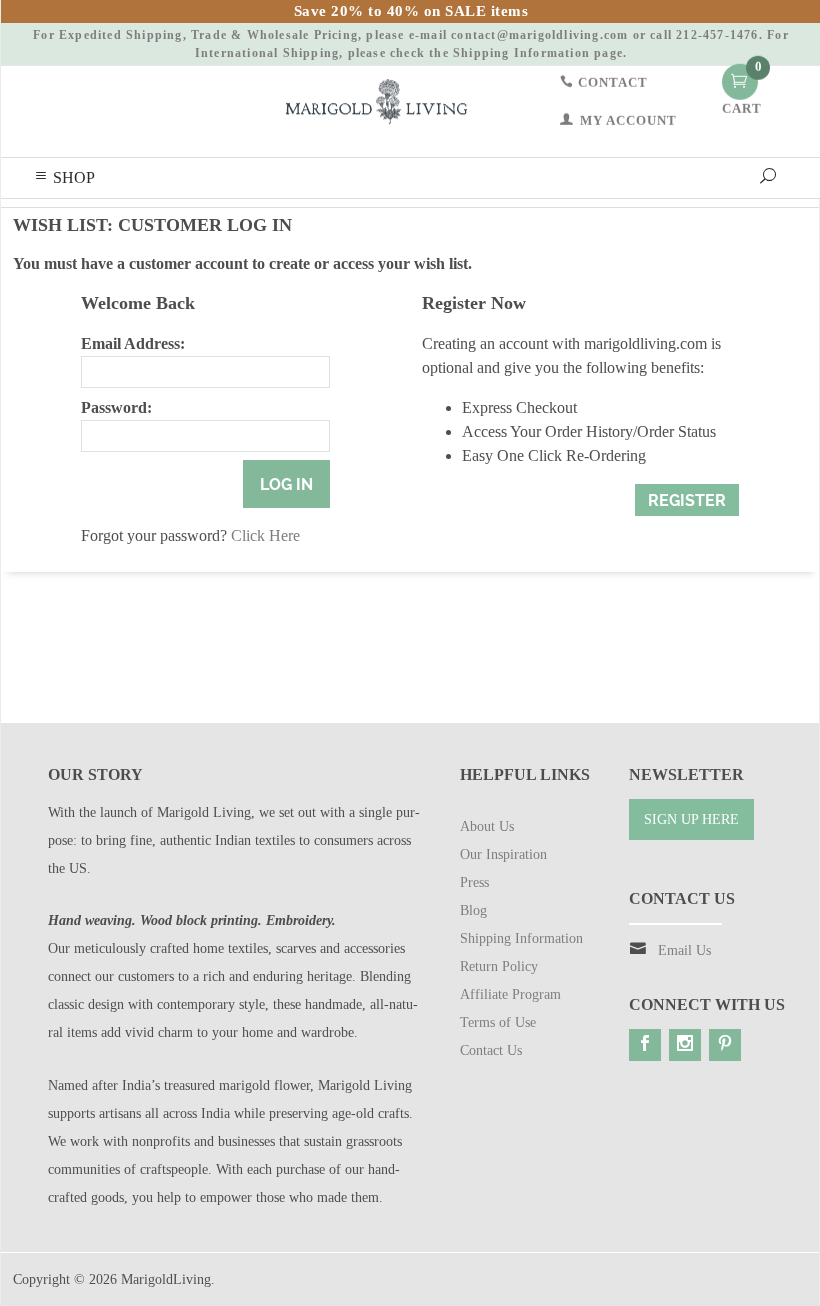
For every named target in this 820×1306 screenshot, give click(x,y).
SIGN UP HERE (691, 819)
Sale (643, 221)
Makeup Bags (523, 221)
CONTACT (611, 82)
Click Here (265, 535)
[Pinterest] (725, 1045)
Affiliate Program (510, 994)
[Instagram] (685, 1045)
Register (687, 500)
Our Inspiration (503, 854)
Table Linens (371, 221)
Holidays (65, 221)
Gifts (595, 221)
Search (746, 221)
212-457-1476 (717, 35)
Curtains (294, 221)
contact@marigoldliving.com (539, 35)
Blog (691, 221)
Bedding (134, 221)
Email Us (684, 950)
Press (474, 882)
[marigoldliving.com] (376, 100)
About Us (487, 826)
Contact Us (491, 1050)
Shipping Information (521, 53)
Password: (116, 407)
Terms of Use (498, 1022)
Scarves (445, 221)
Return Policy (499, 966)
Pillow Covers (214, 221)
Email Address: (133, 343)
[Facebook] (645, 1045)
